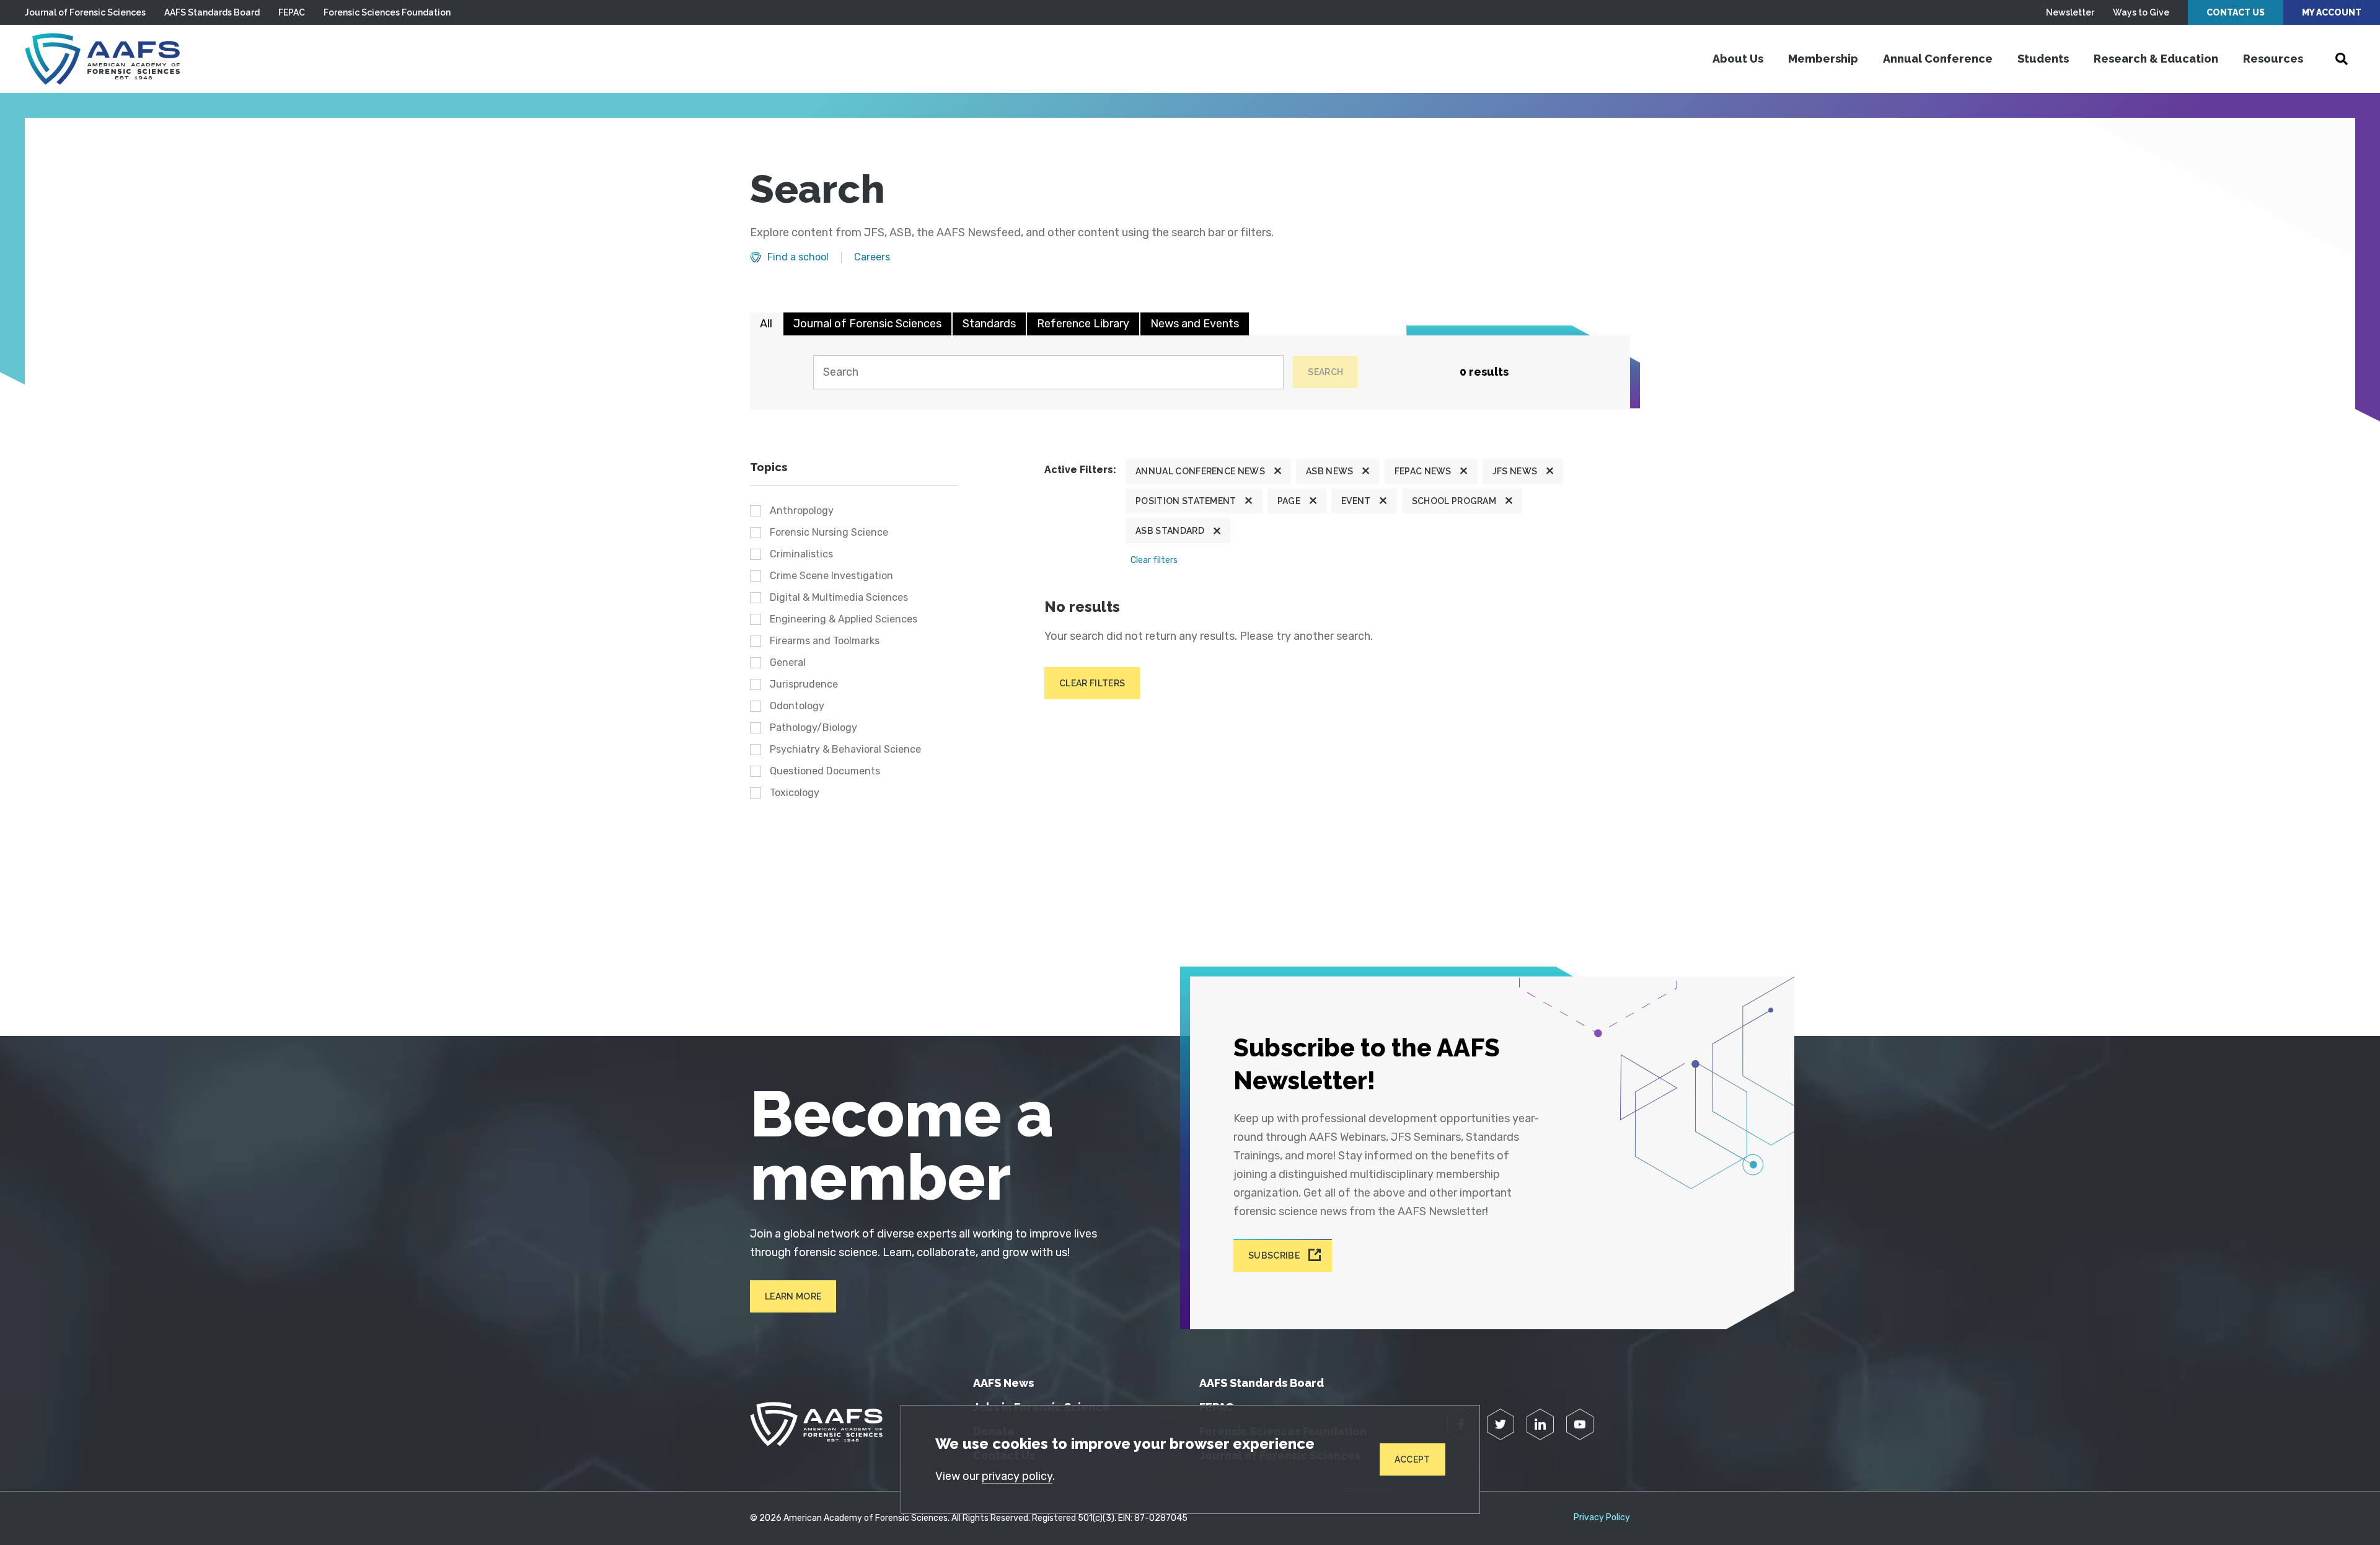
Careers (872, 257)
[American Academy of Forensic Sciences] (102, 59)
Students (2043, 59)
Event (1356, 501)
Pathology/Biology (813, 728)
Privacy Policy (1602, 1518)
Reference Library (1083, 324)
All (766, 324)
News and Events (1195, 324)
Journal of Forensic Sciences (85, 12)
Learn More (793, 1296)
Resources (2273, 59)
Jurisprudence (804, 684)
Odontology (797, 706)
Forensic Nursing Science (829, 532)
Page (1289, 501)
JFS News (1515, 471)
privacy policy (1017, 1476)
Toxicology (795, 793)
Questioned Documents (825, 771)
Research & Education (2156, 59)
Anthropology (802, 511)
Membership (1823, 59)
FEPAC (292, 12)
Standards (989, 324)
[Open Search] (2342, 59)
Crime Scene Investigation (831, 576)
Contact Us (2236, 12)
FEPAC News (1423, 471)
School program (1454, 501)
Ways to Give (2141, 12)
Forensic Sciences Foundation (387, 12)
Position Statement (1186, 501)
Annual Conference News (1200, 471)
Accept (1413, 1459)
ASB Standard (1170, 531)
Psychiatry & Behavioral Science (845, 749)
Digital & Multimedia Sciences (839, 597)
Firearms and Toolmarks (825, 641)
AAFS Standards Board (212, 12)
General (788, 662)
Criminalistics (801, 554)
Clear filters (1154, 560)
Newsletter (2070, 12)
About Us (1738, 59)
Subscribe (1274, 1256)
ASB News (1330, 471)
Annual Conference (1938, 59)
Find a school (798, 257)
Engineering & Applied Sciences (844, 619)
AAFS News (1003, 1383)
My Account (2332, 12)
